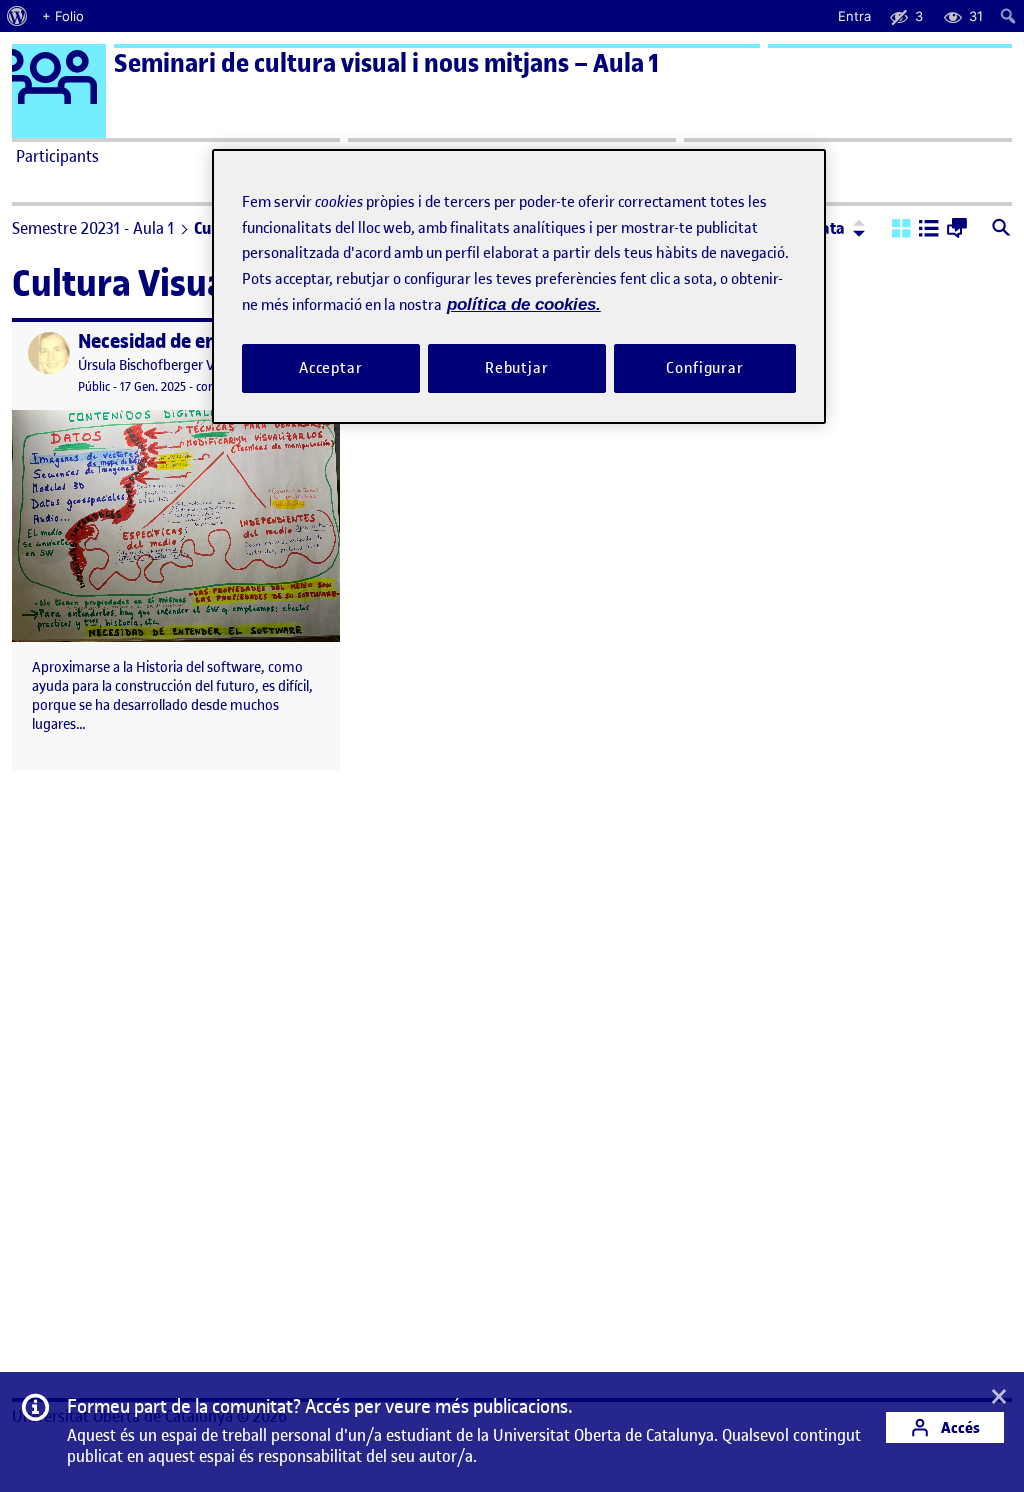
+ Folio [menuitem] (63, 16)
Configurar (705, 368)
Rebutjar (517, 368)
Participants (57, 156)
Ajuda (708, 156)
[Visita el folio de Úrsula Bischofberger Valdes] (49, 353)
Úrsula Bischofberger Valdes (161, 365)
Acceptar (331, 368)
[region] (519, 286)
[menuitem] (17, 16)
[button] (901, 230)
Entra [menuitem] (854, 16)
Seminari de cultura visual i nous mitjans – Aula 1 (386, 63)
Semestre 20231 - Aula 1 (93, 228)
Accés (959, 1427)
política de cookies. (524, 304)
